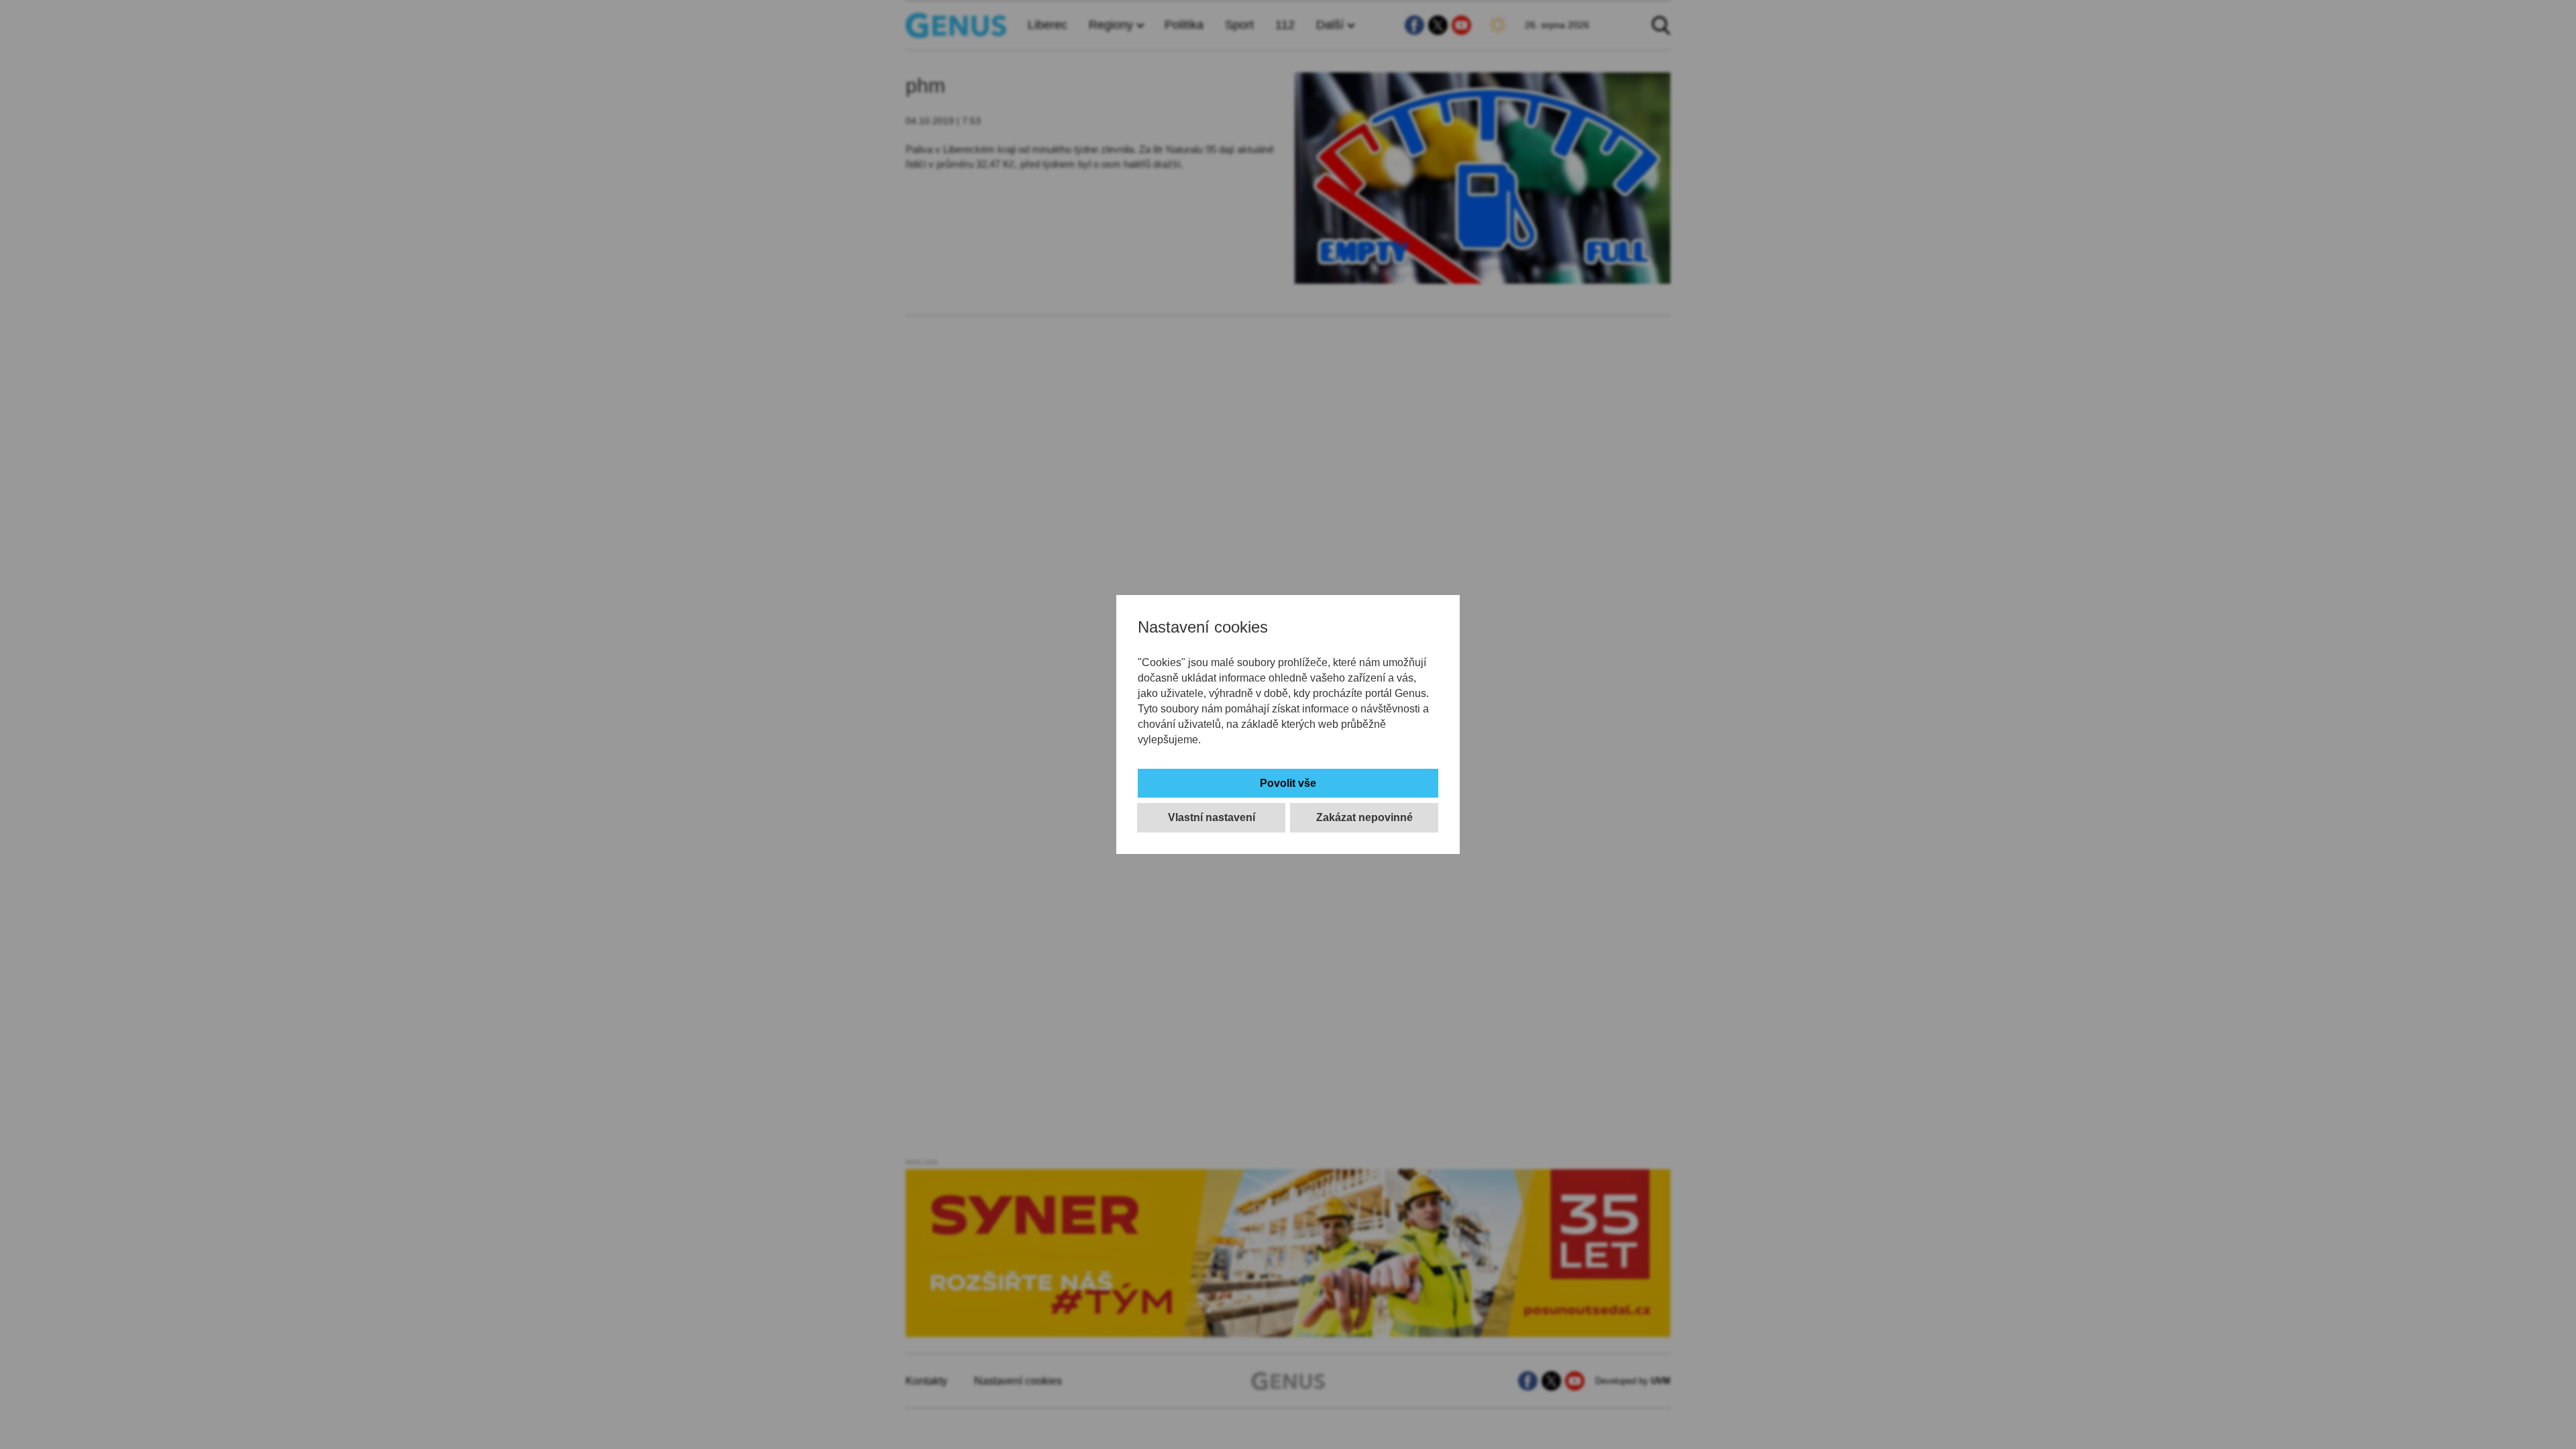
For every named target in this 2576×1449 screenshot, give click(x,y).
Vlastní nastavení (1212, 817)
